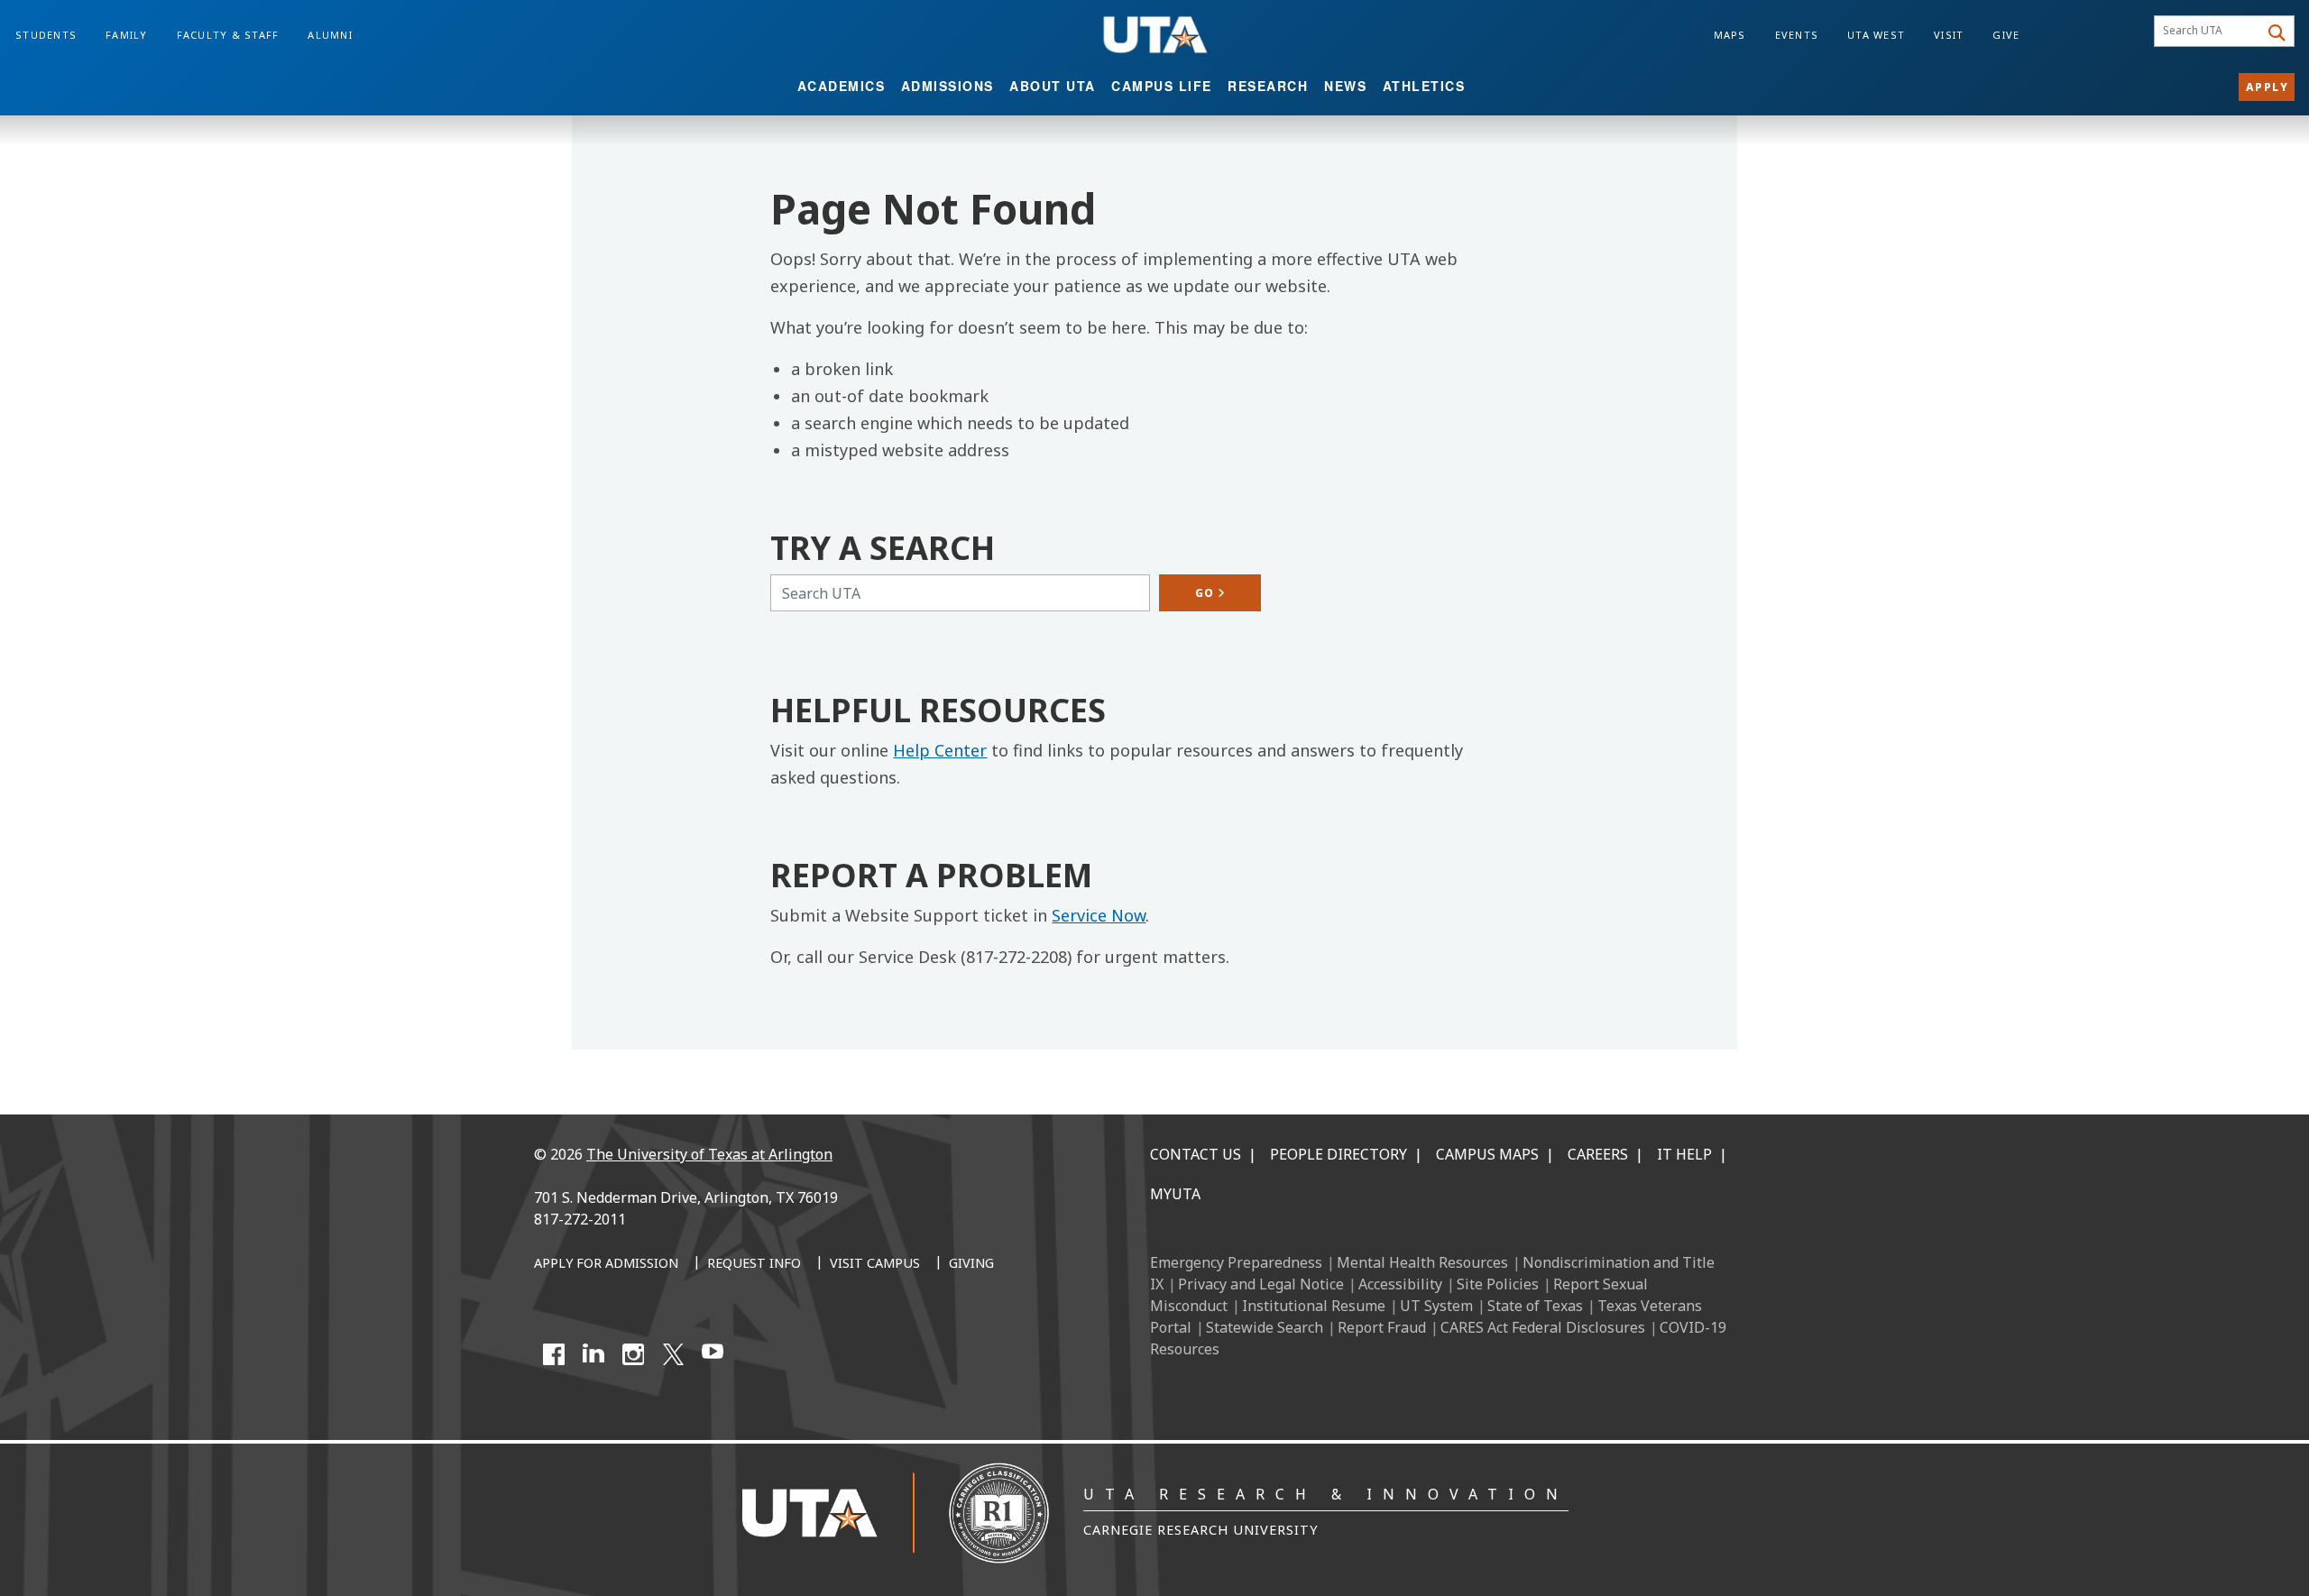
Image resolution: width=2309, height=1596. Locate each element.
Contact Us (1196, 1154)
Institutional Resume (1314, 1306)
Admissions (948, 86)
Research (1268, 86)
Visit (1949, 35)
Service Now (1099, 915)
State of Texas (1535, 1306)
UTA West (1876, 35)
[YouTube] (713, 1354)
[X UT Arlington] (673, 1354)
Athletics (1424, 86)
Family (127, 35)
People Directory (1338, 1154)
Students (46, 35)
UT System (1436, 1306)
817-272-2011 (580, 1219)
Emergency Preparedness (1236, 1262)
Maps (1730, 35)
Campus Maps (1487, 1154)
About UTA (1053, 86)
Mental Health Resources (1422, 1262)
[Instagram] (633, 1354)
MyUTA (1175, 1194)
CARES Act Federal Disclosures (1543, 1327)
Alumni (330, 35)
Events (1797, 35)
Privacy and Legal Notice (1261, 1284)
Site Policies (1498, 1284)
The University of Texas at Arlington (709, 1154)
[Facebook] (554, 1354)
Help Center (940, 750)
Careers (1598, 1154)
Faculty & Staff (228, 35)
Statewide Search (1265, 1327)
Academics (842, 86)
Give (2006, 35)
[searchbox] (2209, 32)
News (1345, 86)
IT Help (1684, 1154)
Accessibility (1400, 1284)
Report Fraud (1382, 1327)
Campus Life (1162, 86)
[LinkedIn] (593, 1354)
